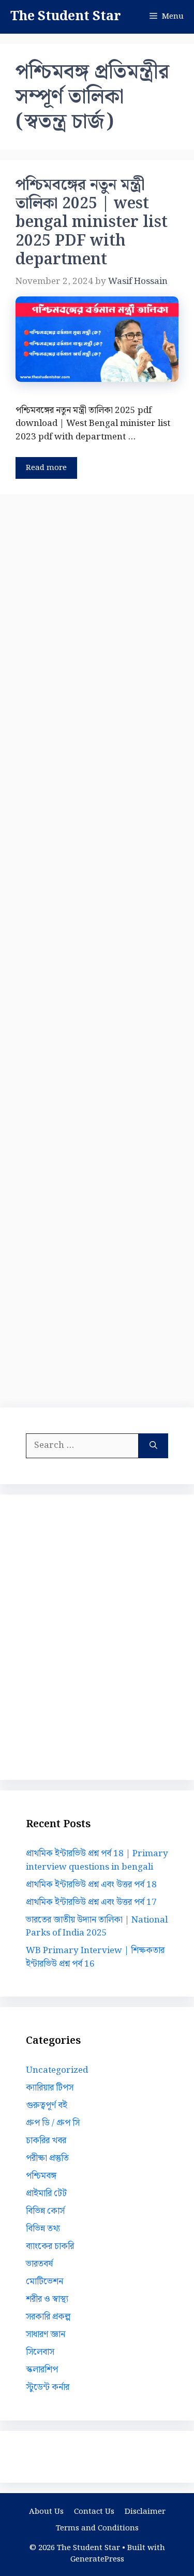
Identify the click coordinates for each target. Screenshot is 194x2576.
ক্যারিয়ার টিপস (50, 2088)
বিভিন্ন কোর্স (45, 2211)
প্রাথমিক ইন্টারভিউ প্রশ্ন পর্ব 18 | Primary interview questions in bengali (97, 1860)
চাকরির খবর (46, 2141)
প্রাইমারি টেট (46, 2194)
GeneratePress (97, 2559)
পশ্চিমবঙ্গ (41, 2176)
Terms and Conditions (97, 2528)
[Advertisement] (97, 949)
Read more (46, 468)
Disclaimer (145, 2512)
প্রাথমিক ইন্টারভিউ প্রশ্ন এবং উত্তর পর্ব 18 (91, 1885)
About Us (46, 2512)
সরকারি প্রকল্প (48, 2317)
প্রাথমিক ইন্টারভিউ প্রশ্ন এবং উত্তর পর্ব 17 (91, 1902)
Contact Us (94, 2512)
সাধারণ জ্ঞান (46, 2335)
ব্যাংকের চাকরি (50, 2246)
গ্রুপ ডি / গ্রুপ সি (53, 2123)
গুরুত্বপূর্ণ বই (47, 2105)
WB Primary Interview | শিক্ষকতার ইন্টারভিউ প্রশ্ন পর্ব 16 (95, 1957)
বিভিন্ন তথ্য (43, 2229)
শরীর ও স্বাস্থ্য (47, 2299)
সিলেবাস (40, 2352)
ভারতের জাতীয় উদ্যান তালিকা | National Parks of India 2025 (97, 1927)
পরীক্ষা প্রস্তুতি (47, 2158)
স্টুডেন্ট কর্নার (48, 2387)
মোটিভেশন (44, 2282)
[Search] (153, 1446)
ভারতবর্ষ (39, 2264)
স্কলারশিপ (42, 2370)
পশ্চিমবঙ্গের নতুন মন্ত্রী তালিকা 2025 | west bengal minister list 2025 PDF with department (92, 222)
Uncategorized (57, 2070)
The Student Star (66, 17)
